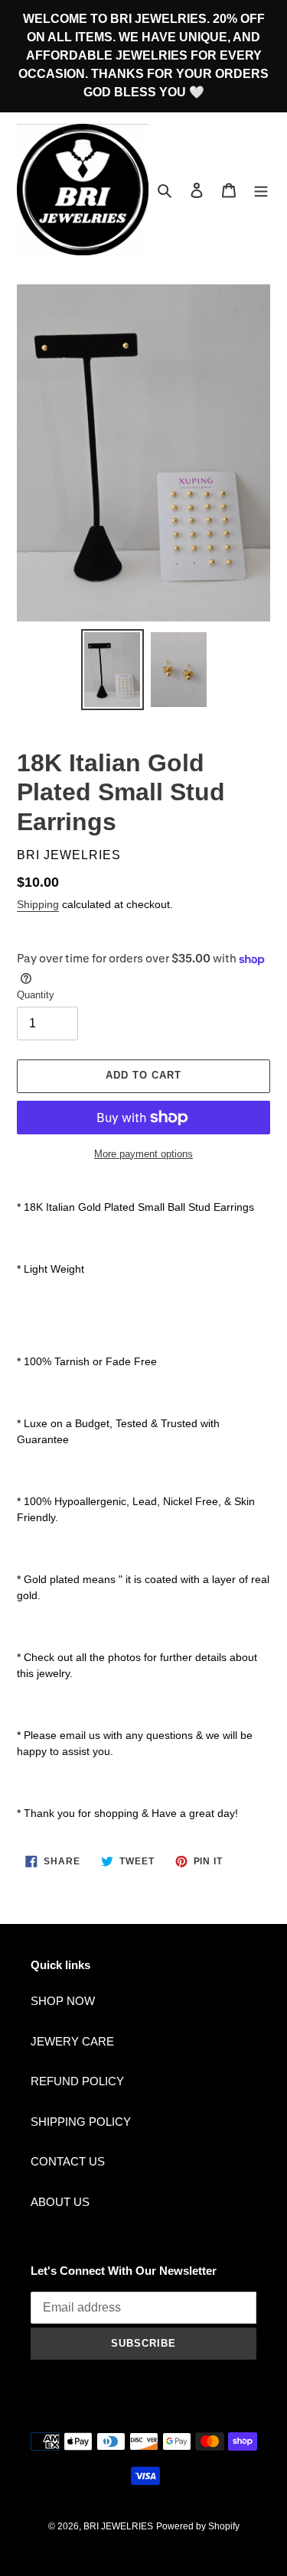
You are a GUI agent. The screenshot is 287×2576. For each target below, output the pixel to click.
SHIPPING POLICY (81, 2122)
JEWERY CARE (72, 2041)
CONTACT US (68, 2161)
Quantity (36, 995)
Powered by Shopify (198, 2526)
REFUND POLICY (77, 2081)
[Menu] (261, 190)
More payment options (143, 1154)
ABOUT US (60, 2202)
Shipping (38, 904)
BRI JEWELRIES (118, 2526)
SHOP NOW (63, 2001)
